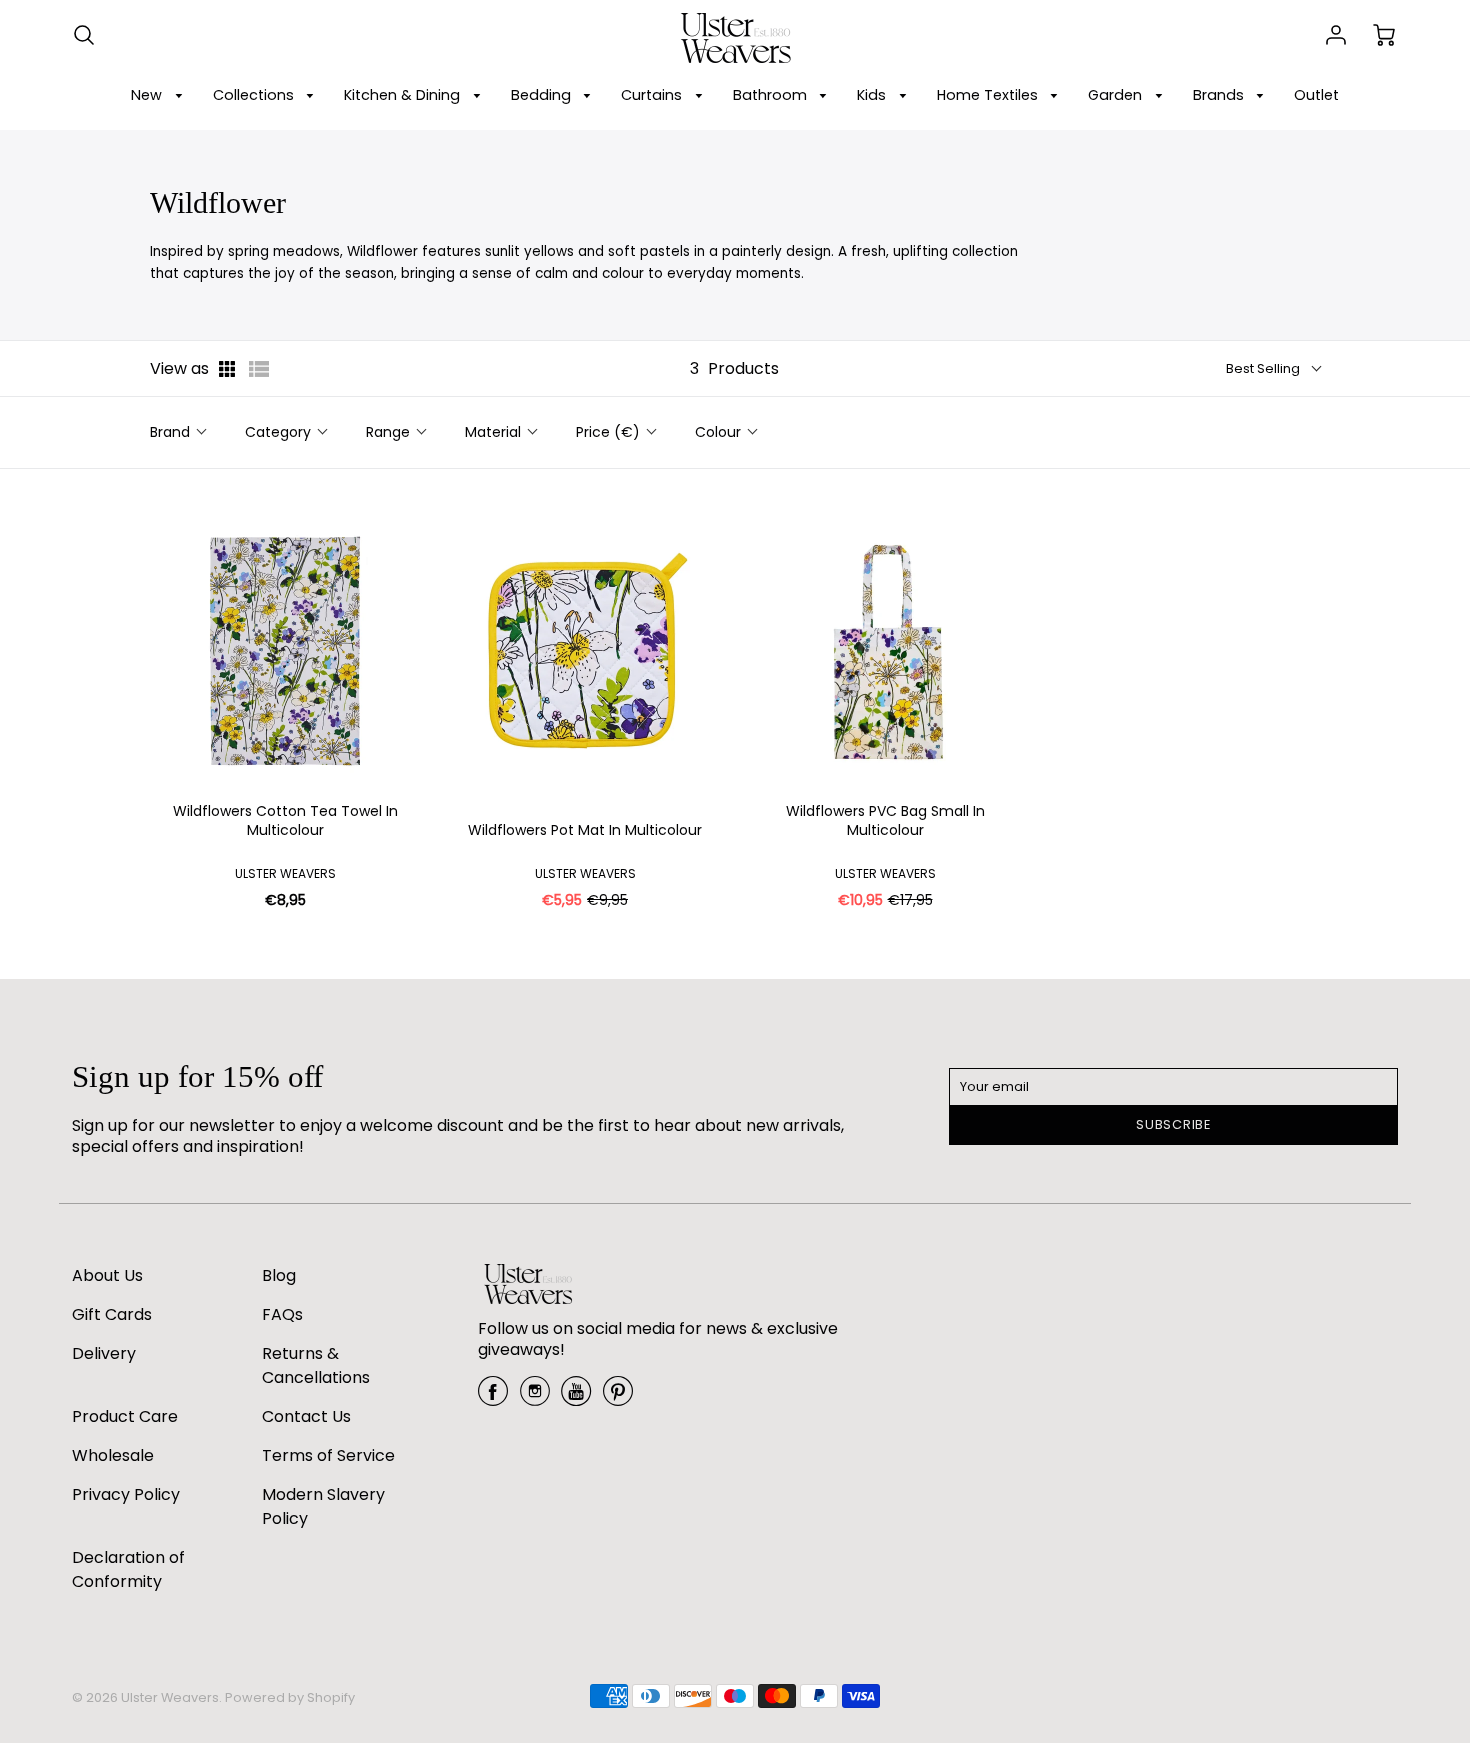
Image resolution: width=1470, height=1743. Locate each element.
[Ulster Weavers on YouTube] (576, 1398)
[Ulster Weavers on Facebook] (493, 1398)
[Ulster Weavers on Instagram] (535, 1398)
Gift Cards (112, 1314)
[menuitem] (160, 95)
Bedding (543, 95)
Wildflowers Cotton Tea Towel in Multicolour (285, 821)
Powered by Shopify (290, 1697)
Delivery (104, 1353)
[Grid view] (229, 369)
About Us (107, 1275)
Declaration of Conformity (128, 1569)
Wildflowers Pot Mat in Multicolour (585, 830)
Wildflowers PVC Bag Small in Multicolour (885, 821)
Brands (1220, 95)
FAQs (282, 1314)
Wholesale (113, 1455)
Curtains (653, 95)
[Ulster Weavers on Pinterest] (618, 1398)
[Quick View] (403, 780)
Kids (873, 95)
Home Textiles (989, 95)
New (148, 95)
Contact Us (306, 1416)
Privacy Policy (126, 1494)
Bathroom (772, 95)
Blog (279, 1275)
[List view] (259, 369)
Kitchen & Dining (404, 95)
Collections (255, 95)
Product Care (125, 1416)
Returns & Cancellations (316, 1365)
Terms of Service (328, 1455)
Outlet (1316, 95)
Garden (1117, 95)
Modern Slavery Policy (323, 1506)
